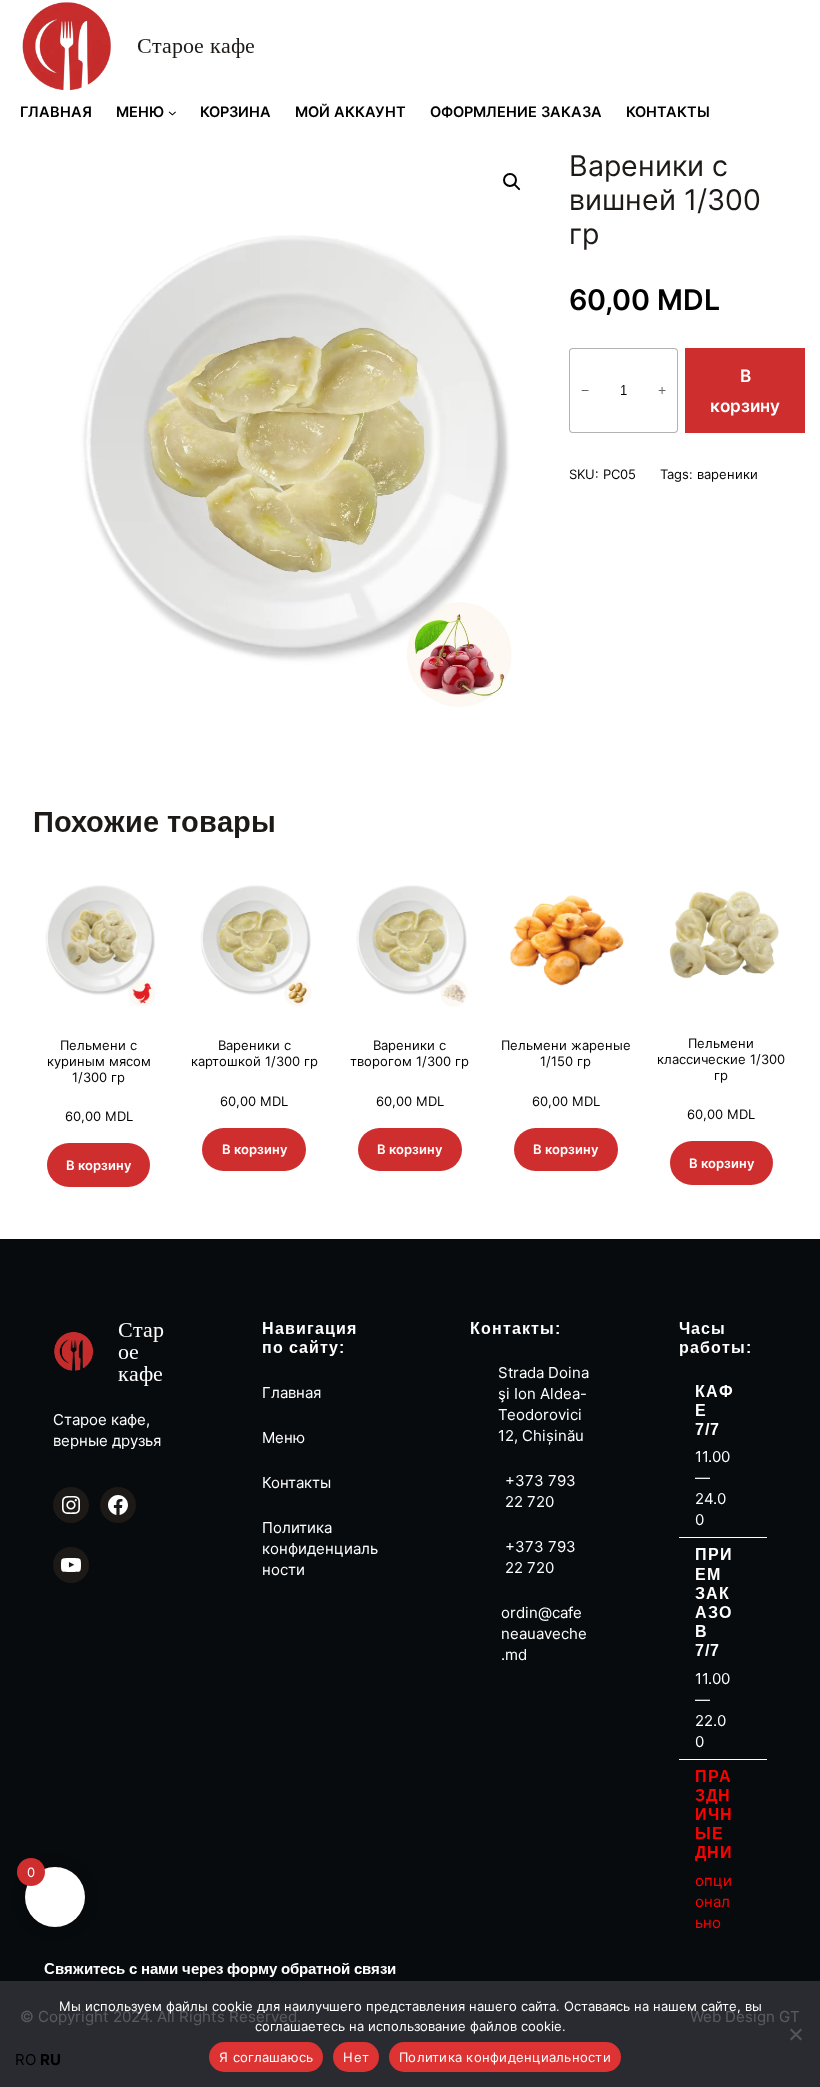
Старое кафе (196, 45)
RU (50, 2059)
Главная (291, 1392)
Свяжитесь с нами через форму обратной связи (220, 1968)
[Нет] (795, 2034)
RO (25, 2059)
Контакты (296, 1482)
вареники (727, 474)
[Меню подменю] (172, 112)
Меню (283, 1437)
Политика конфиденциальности (320, 1548)
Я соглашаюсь (266, 2057)
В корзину (745, 390)
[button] (512, 182)
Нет (356, 2057)
